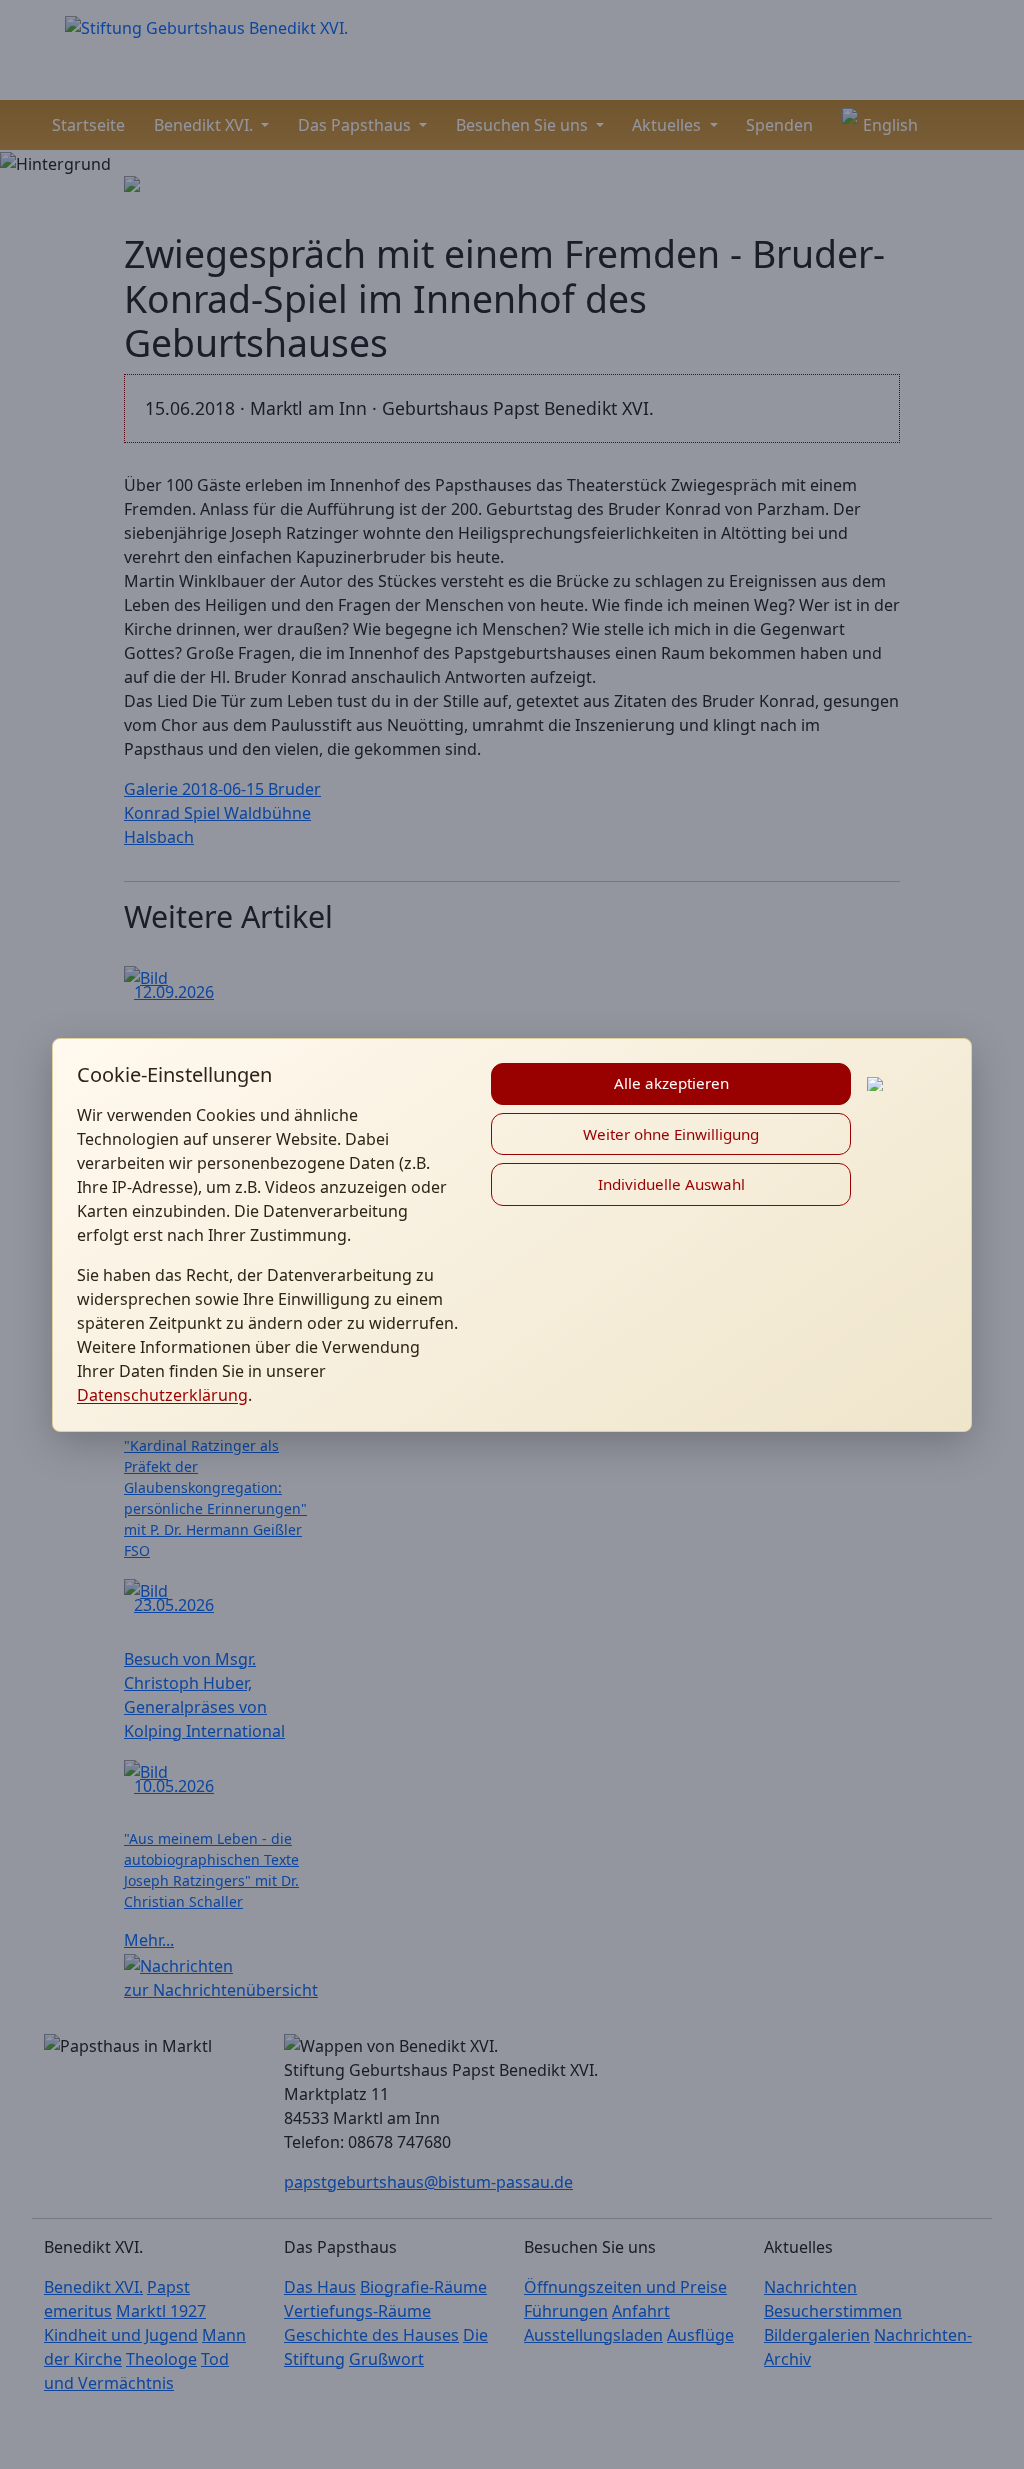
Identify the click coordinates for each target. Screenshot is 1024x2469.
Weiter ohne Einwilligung (671, 1134)
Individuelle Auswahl (671, 1184)
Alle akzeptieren (671, 1083)
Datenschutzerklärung (162, 1395)
